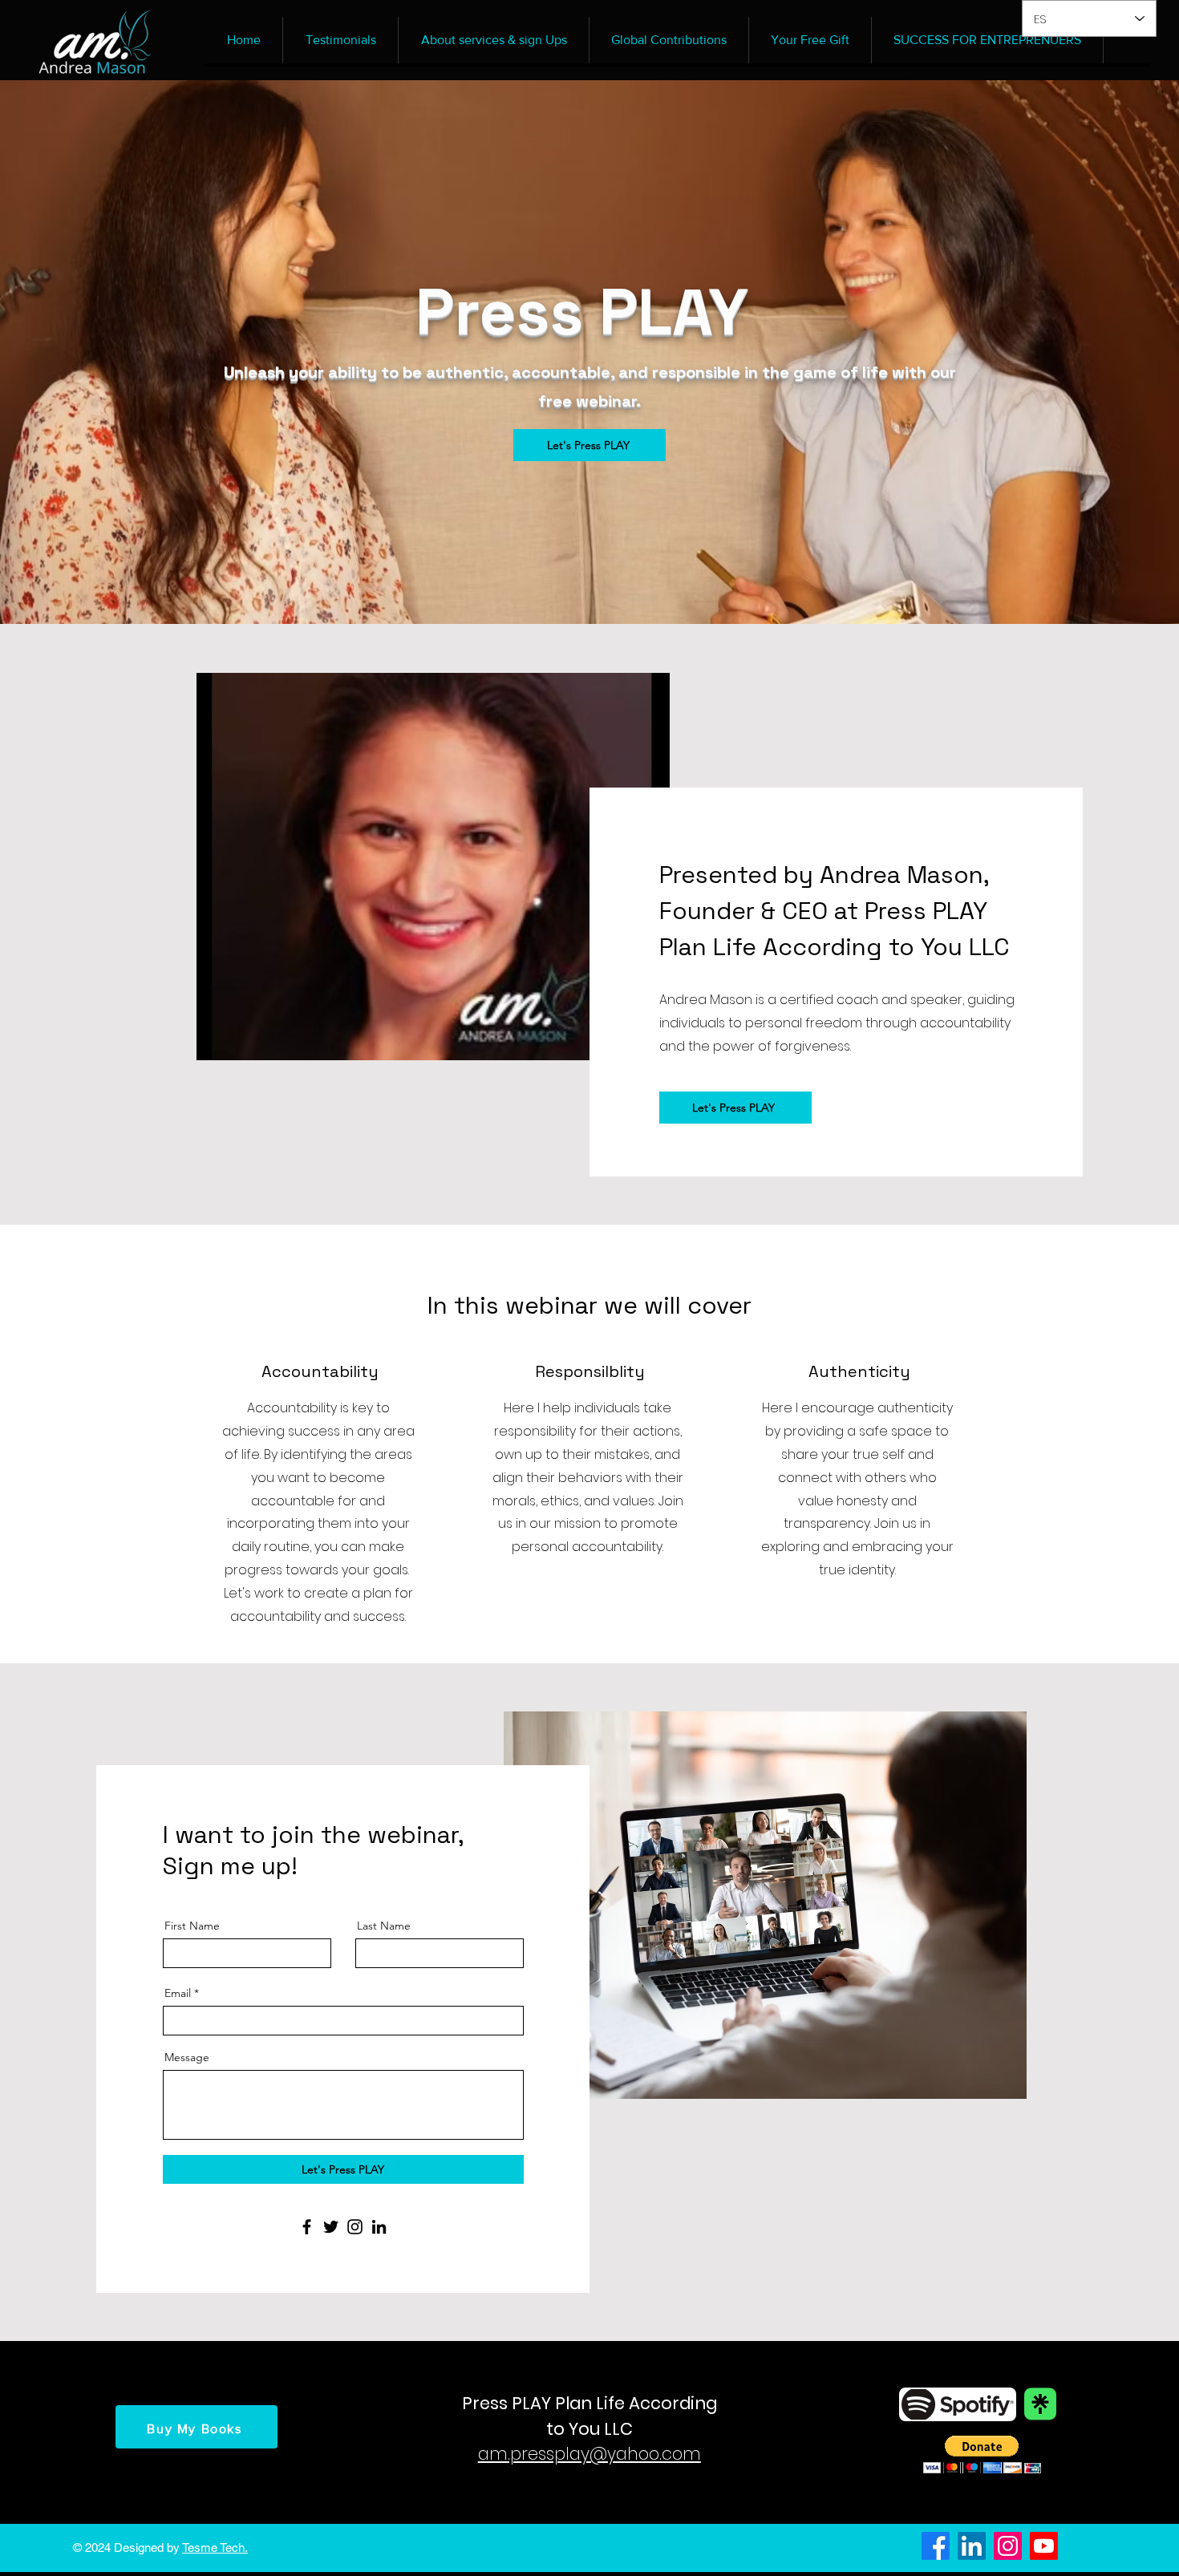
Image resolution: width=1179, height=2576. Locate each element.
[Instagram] (355, 2227)
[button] (982, 2454)
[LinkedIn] (379, 2227)
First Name (192, 1926)
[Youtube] (1044, 2546)
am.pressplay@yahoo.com (589, 2454)
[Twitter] (331, 2227)
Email (178, 1993)
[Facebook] (307, 2227)
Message (187, 2057)
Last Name (384, 1926)
